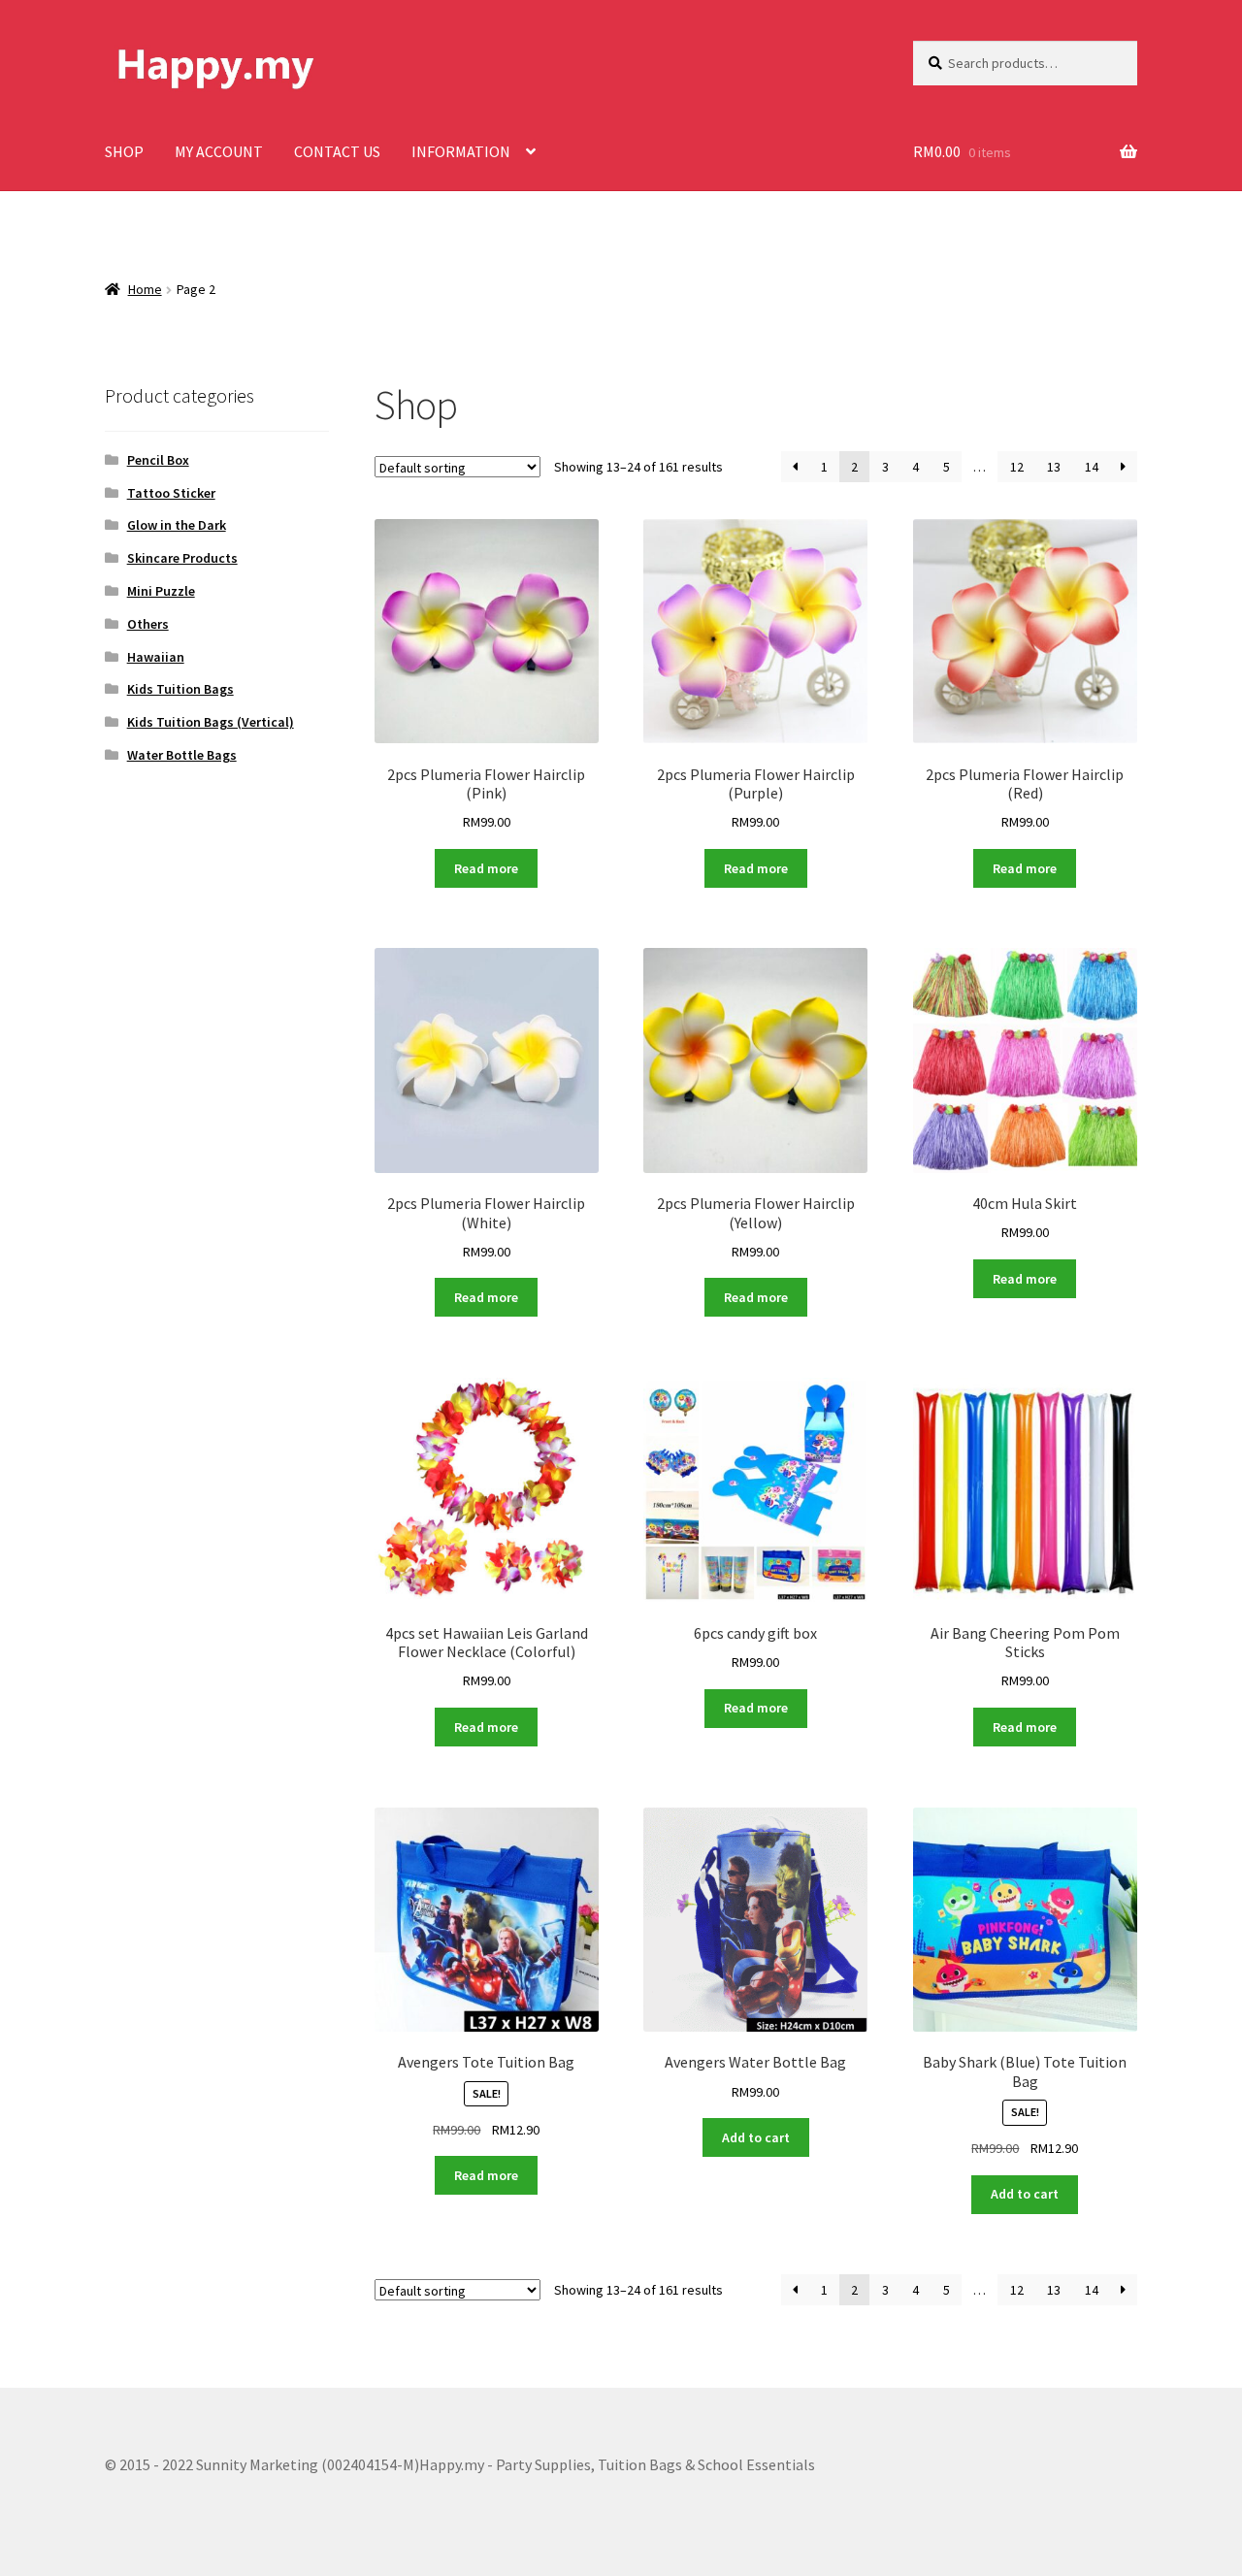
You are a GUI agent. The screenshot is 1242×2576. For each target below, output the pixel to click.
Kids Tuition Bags (180, 689)
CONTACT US (337, 151)
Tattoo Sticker (171, 493)
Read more (486, 868)
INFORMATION (461, 151)
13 (1054, 467)
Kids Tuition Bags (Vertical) (211, 722)
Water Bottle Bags (182, 755)
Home (145, 289)
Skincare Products (182, 558)
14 (1092, 467)
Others (148, 624)
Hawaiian (156, 657)
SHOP (124, 151)
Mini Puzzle (161, 591)
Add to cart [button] (756, 2137)
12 (1017, 467)
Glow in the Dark (177, 525)
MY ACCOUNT (219, 151)
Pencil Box (158, 460)
